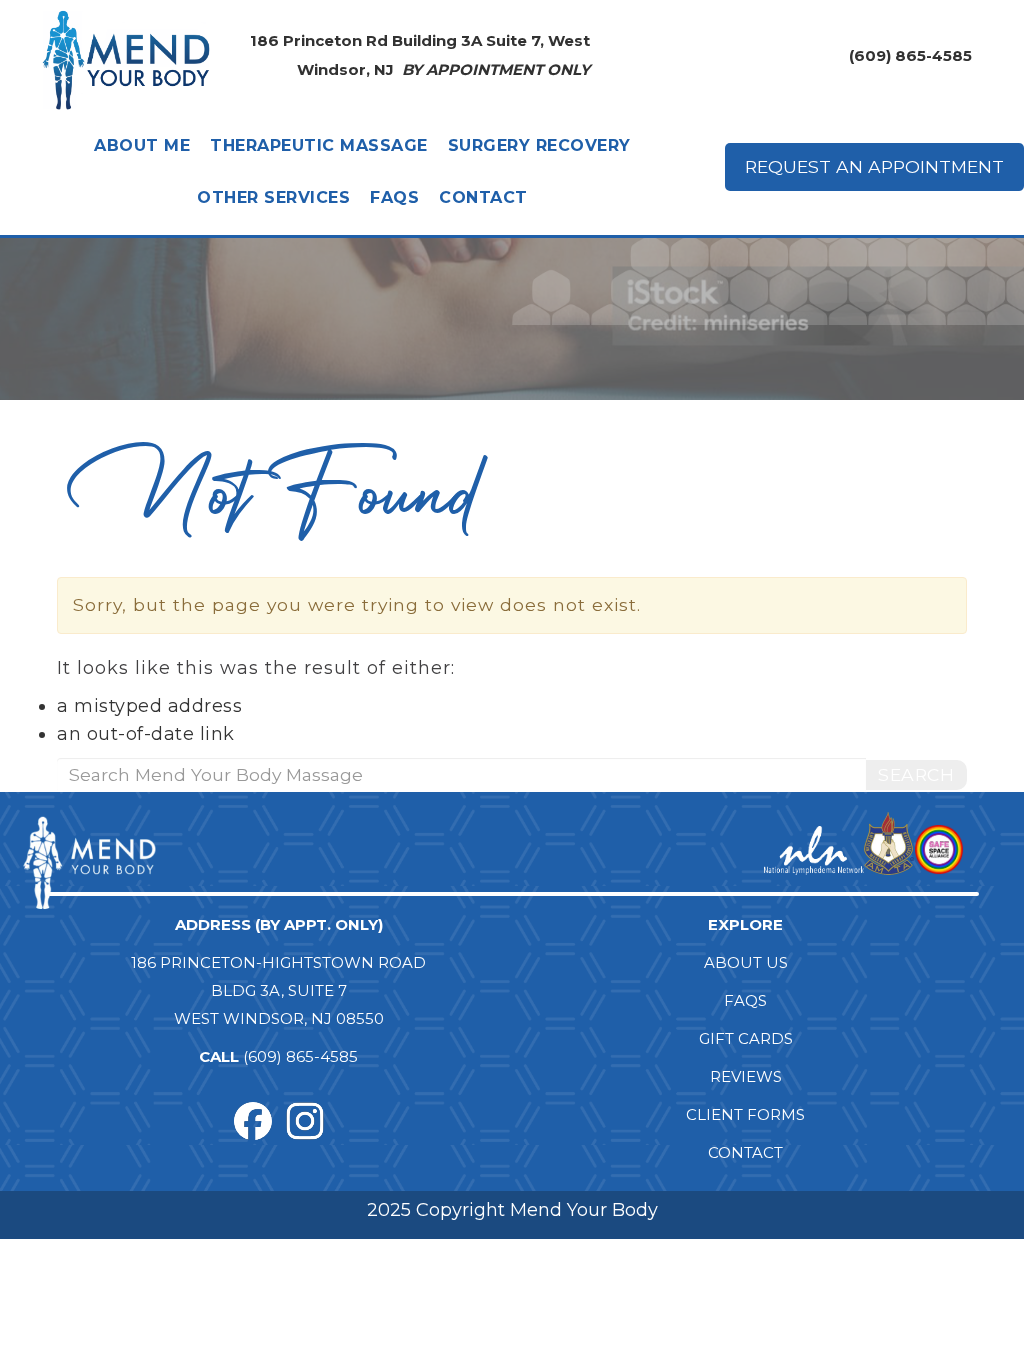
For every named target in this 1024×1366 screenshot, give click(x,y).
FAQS (745, 1000)
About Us (746, 962)
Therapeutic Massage (319, 145)
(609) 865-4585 (910, 55)
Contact (483, 197)
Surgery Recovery (539, 145)
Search (916, 774)
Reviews (746, 1076)
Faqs (394, 197)
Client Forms (745, 1114)
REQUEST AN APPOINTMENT (874, 166)
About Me (142, 145)
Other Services (273, 197)
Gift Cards (746, 1038)
